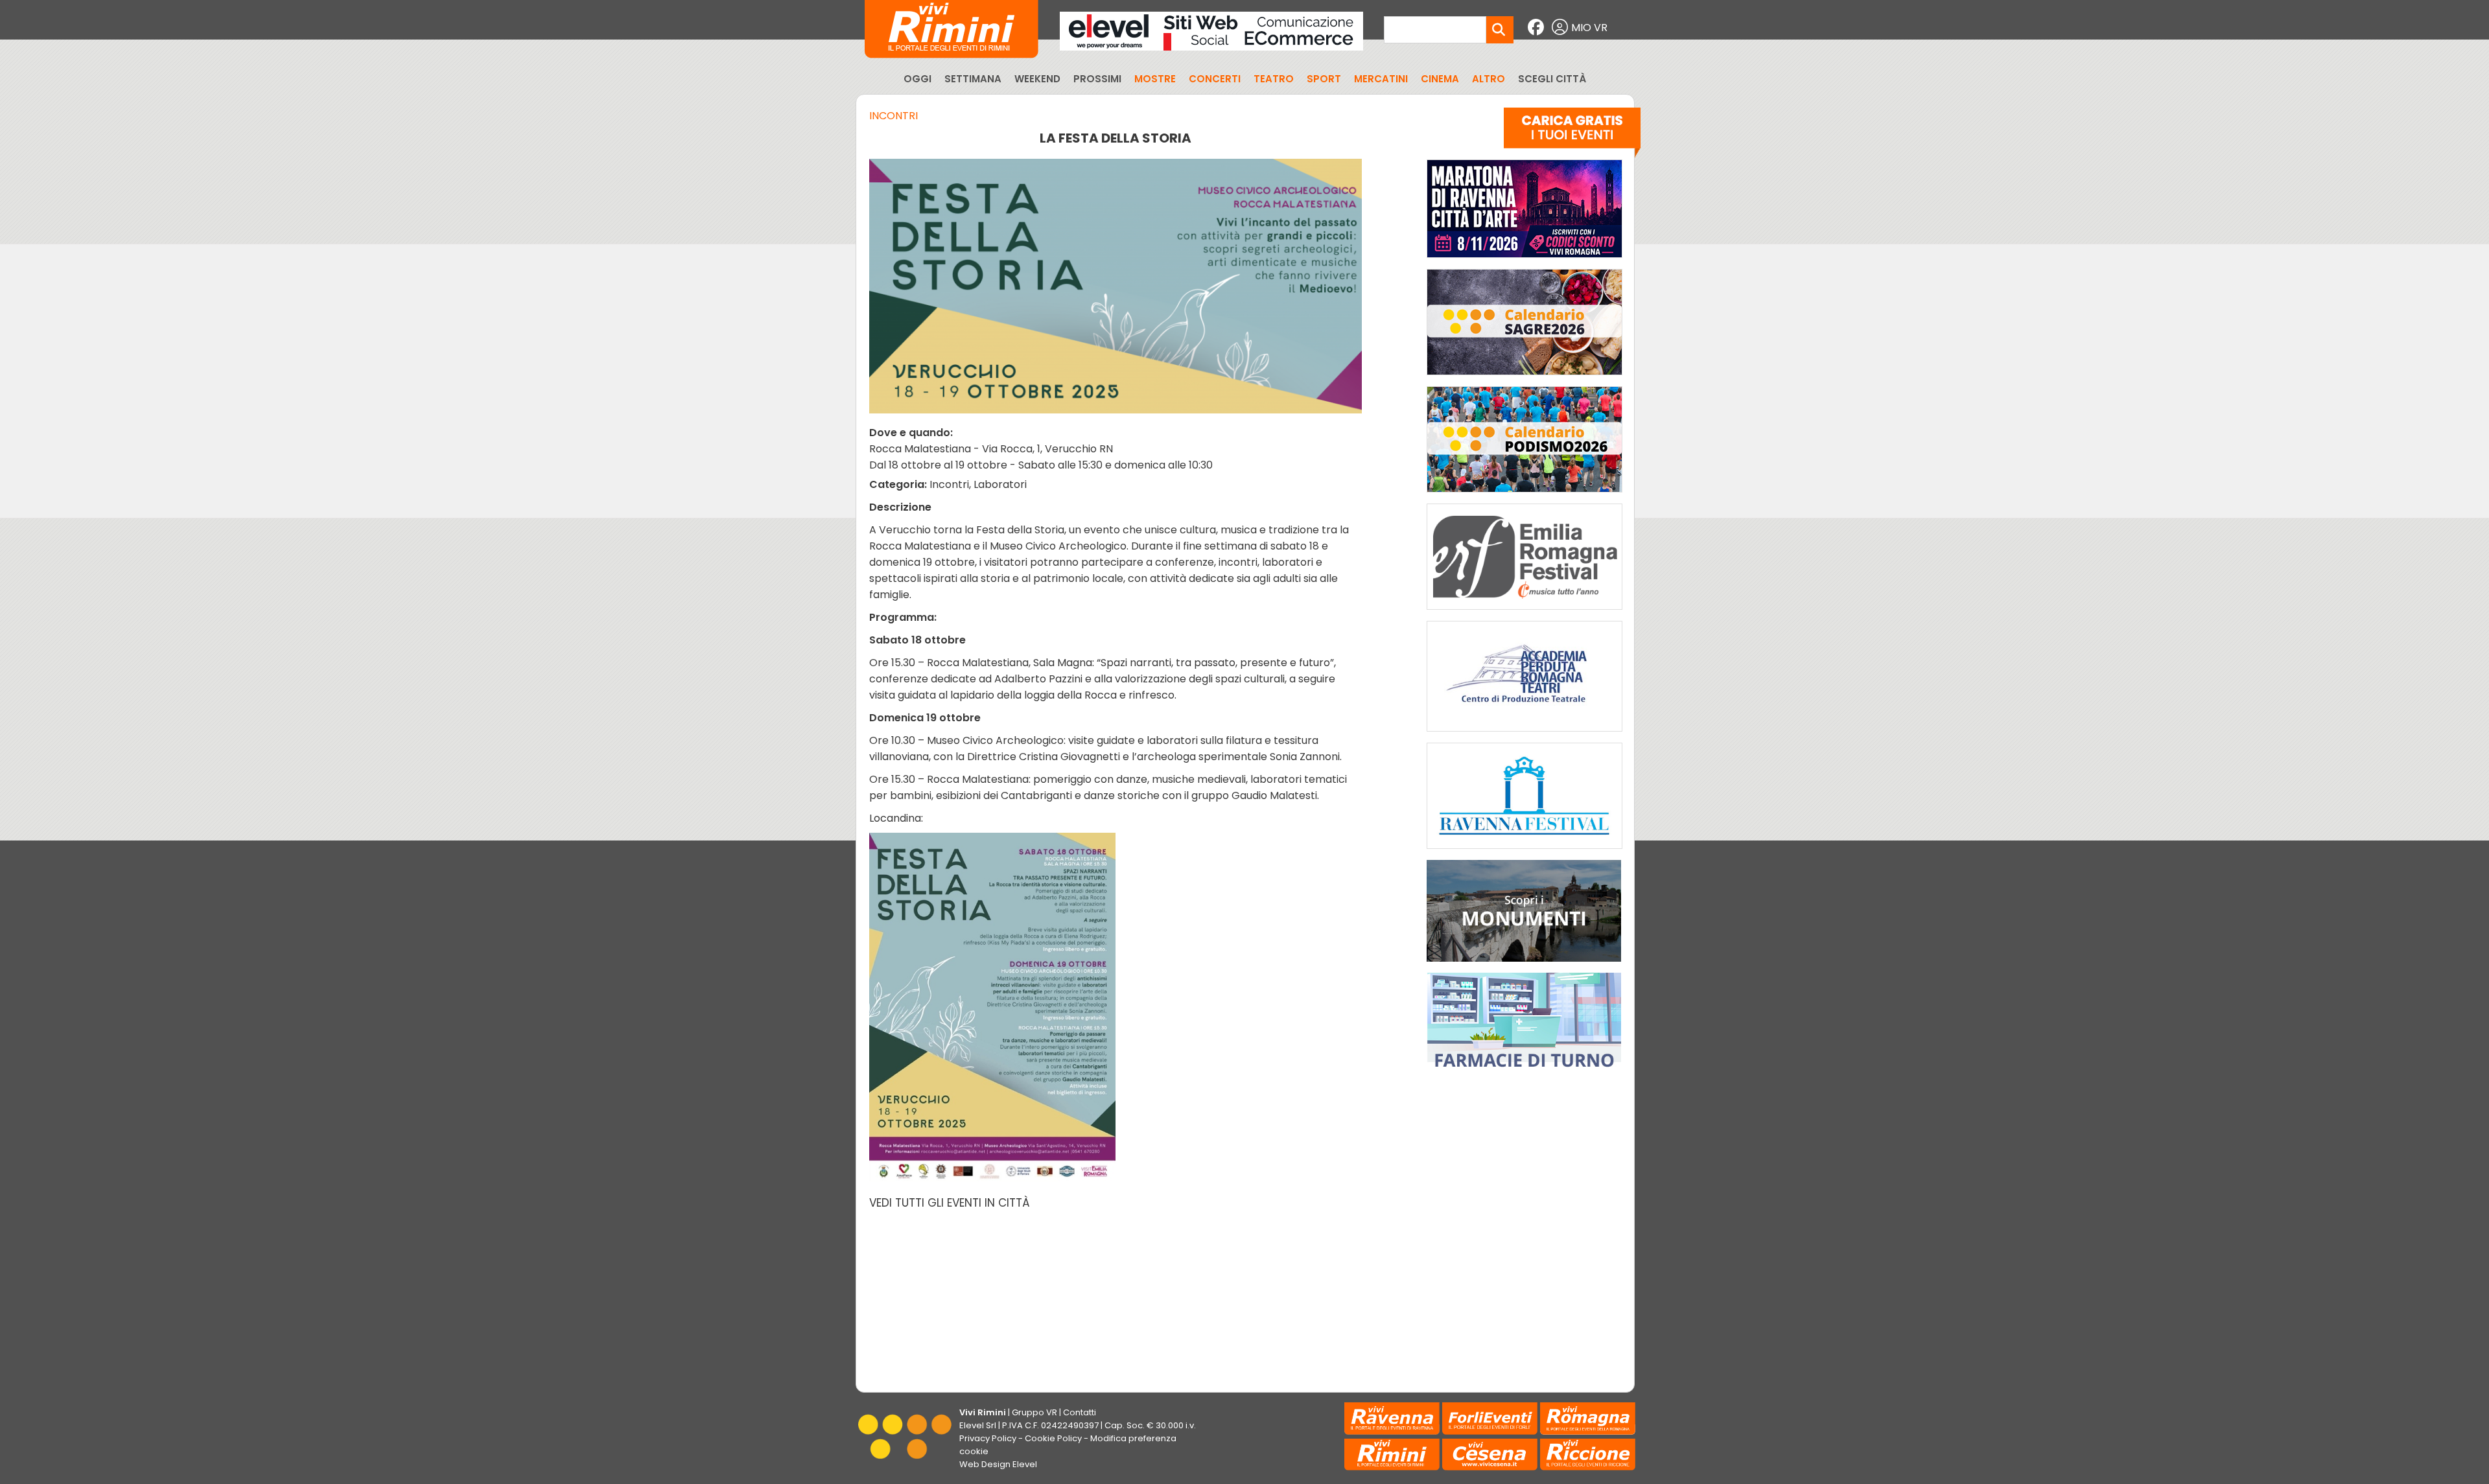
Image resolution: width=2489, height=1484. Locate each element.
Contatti (1080, 1412)
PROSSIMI (1097, 79)
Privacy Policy (988, 1438)
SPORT (1324, 79)
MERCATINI (1381, 79)
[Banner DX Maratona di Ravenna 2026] (1525, 261)
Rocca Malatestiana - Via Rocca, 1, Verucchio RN (991, 449)
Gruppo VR (1034, 1412)
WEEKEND (1037, 79)
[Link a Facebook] (1537, 28)
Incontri (894, 116)
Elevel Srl (978, 1425)
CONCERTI (1215, 79)
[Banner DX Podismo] (1525, 495)
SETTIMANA (973, 79)
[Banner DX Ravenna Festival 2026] (1525, 852)
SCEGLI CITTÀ (1552, 79)
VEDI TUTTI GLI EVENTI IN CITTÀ (950, 1203)
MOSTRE (1155, 79)
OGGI (917, 79)
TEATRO (1274, 79)
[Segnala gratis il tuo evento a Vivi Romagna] (1572, 135)
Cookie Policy (1053, 1438)
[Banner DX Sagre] (1525, 378)
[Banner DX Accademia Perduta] (1525, 735)
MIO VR (1589, 28)
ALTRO (1489, 79)
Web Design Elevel (998, 1464)
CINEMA (1440, 79)
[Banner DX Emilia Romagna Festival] (1525, 613)
